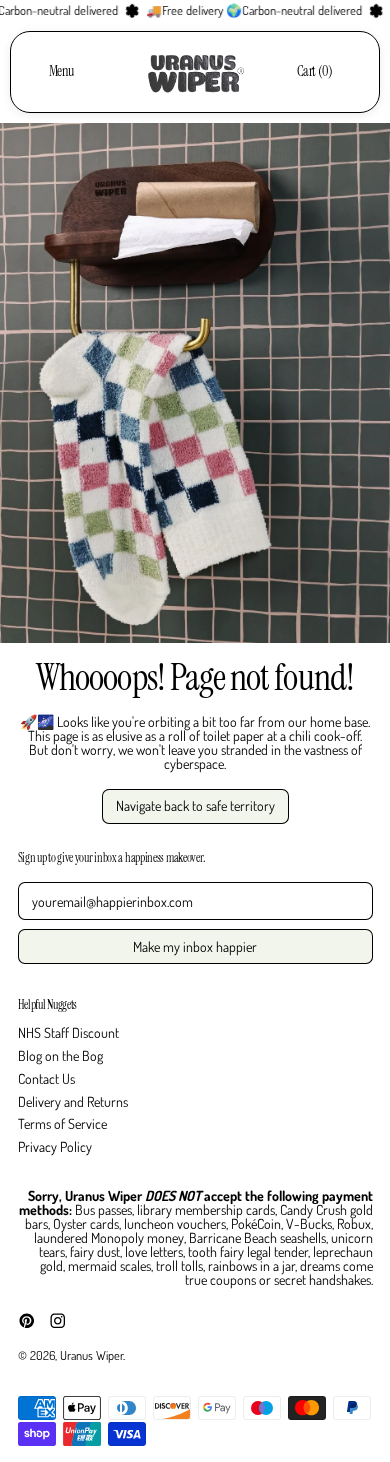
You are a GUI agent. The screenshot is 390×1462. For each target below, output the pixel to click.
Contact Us (46, 1078)
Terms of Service (62, 1123)
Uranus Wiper (91, 1355)
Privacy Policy (55, 1146)
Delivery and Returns (73, 1101)
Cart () (314, 74)
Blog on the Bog (60, 1055)
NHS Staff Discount (68, 1032)
